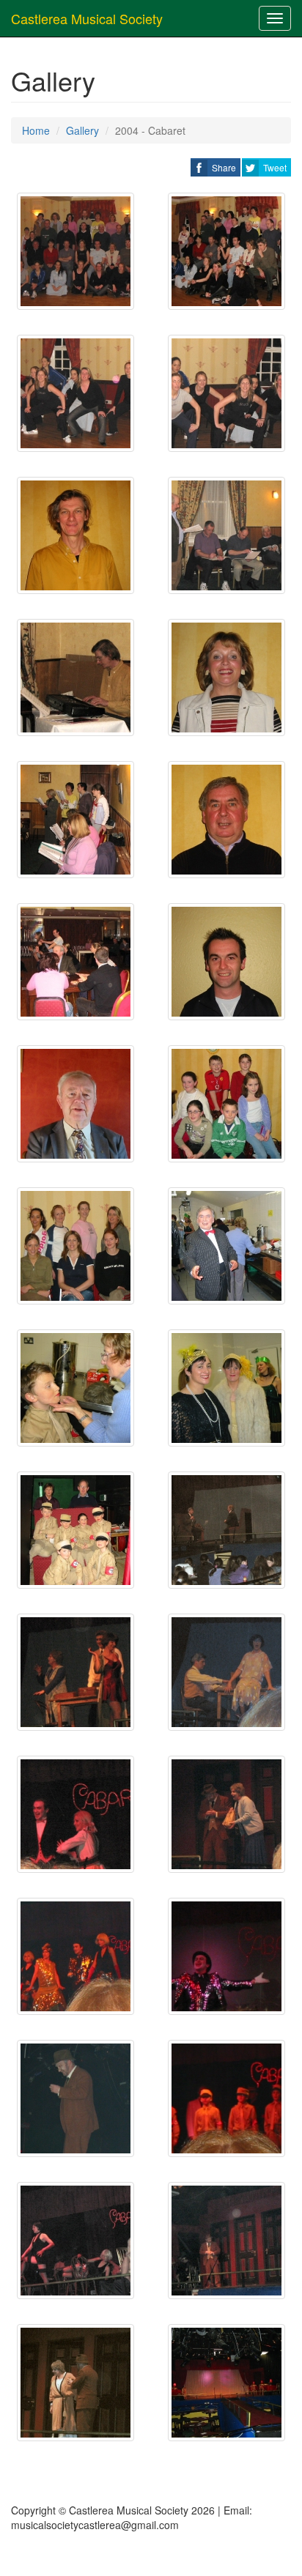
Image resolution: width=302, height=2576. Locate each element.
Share (224, 167)
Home (36, 130)
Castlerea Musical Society (87, 18)
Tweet (275, 167)
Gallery (82, 130)
